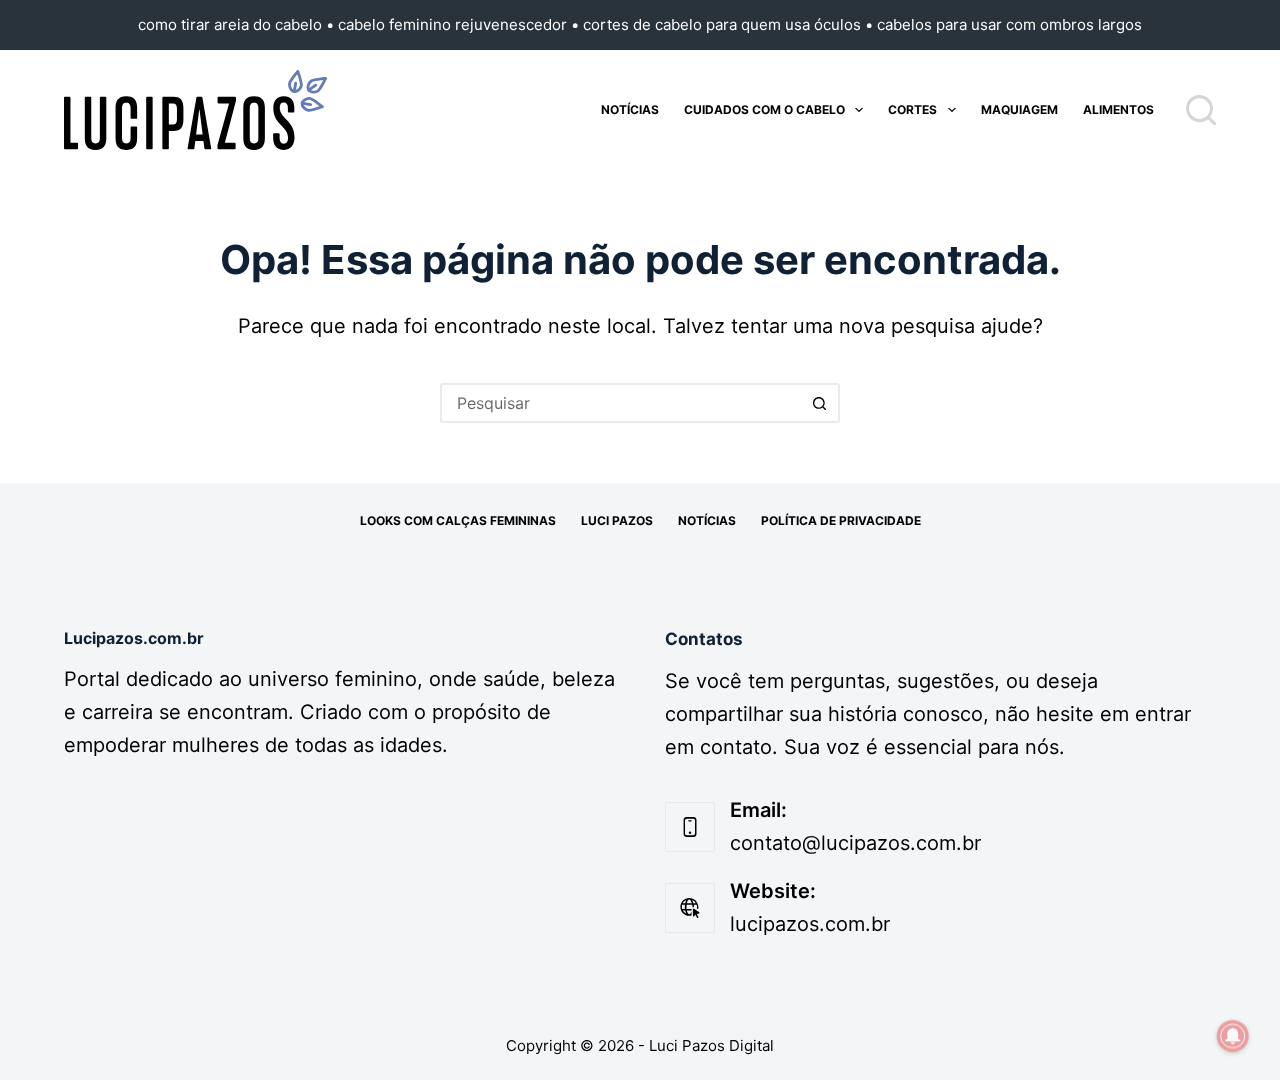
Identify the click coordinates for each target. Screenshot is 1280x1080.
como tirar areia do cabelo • (238, 24)
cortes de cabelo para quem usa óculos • (730, 24)
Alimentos (1118, 109)
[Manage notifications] (1233, 1036)
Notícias (630, 109)
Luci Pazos (617, 520)
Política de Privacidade (841, 520)
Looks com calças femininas (458, 520)
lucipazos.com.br (810, 924)
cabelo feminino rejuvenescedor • (460, 24)
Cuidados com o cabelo (764, 109)
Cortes (912, 109)
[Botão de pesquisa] (820, 403)
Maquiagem (1019, 109)
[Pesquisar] (1201, 110)
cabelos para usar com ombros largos (1009, 24)
